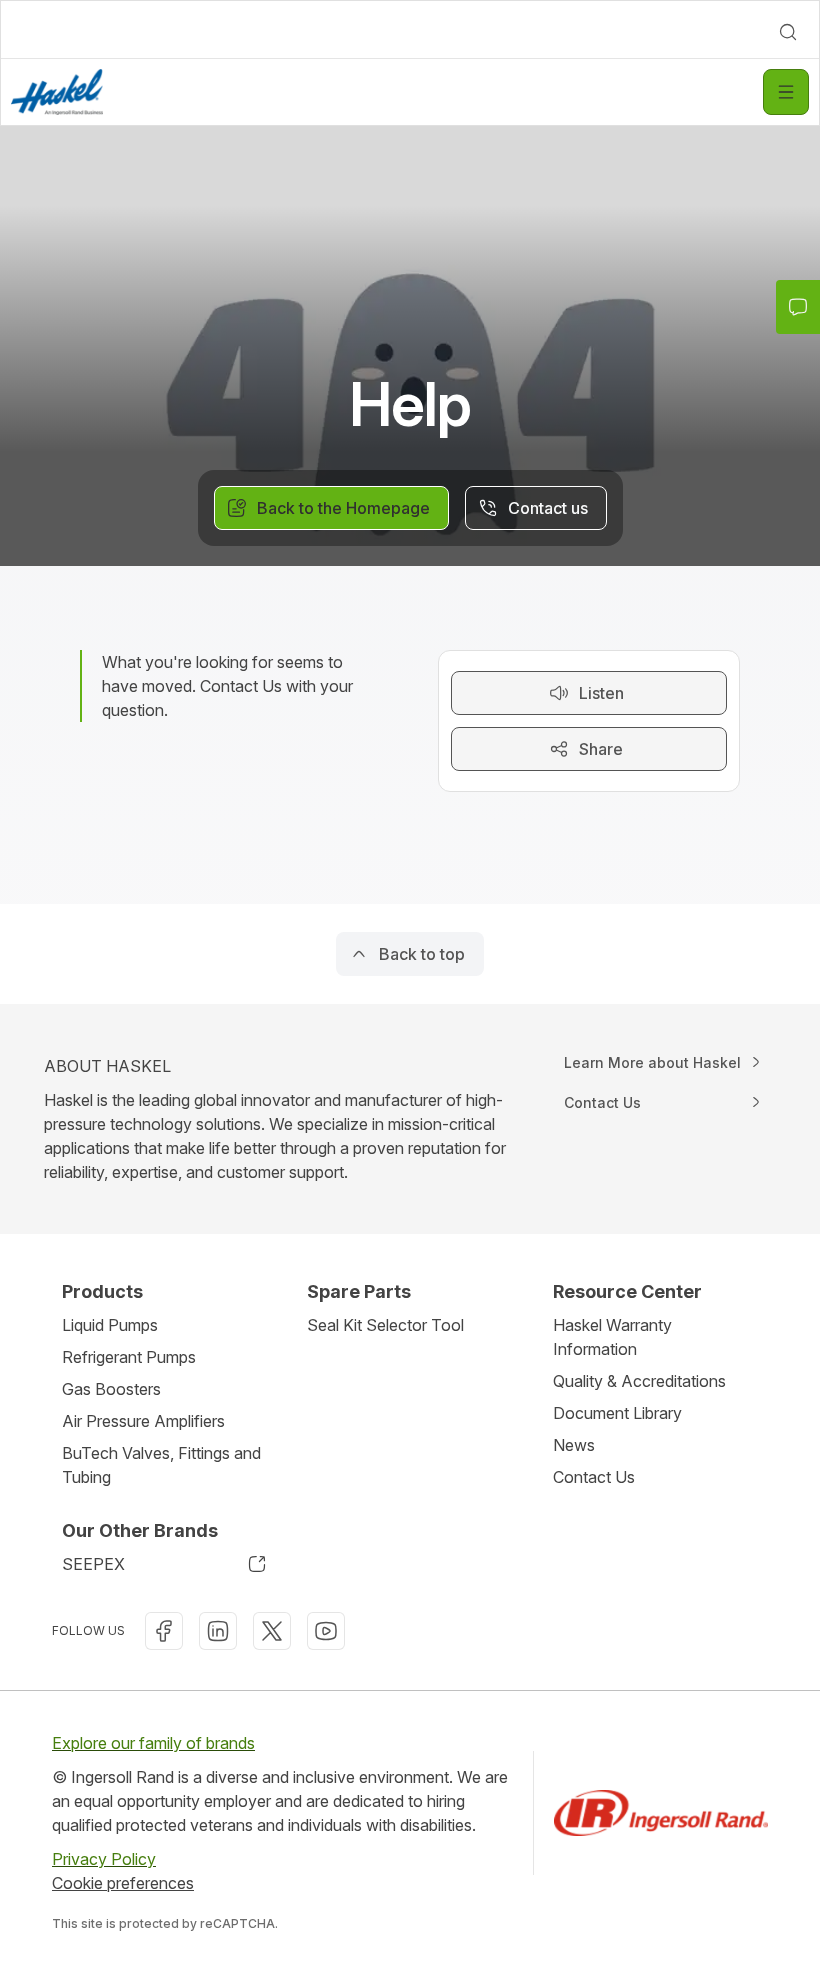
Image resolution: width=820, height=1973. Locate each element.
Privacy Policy (104, 1859)
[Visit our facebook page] (164, 1631)
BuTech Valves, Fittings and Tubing (161, 1465)
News (574, 1445)
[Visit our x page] (272, 1631)
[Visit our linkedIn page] (218, 1631)
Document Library (617, 1413)
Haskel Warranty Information (612, 1337)
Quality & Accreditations (639, 1381)
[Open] (786, 92)
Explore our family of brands (153, 1743)
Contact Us (594, 1477)
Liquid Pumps (110, 1325)
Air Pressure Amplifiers (143, 1421)
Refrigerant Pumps (129, 1357)
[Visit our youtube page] (326, 1631)
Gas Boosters (111, 1389)
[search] (788, 32)
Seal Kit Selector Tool (385, 1325)
